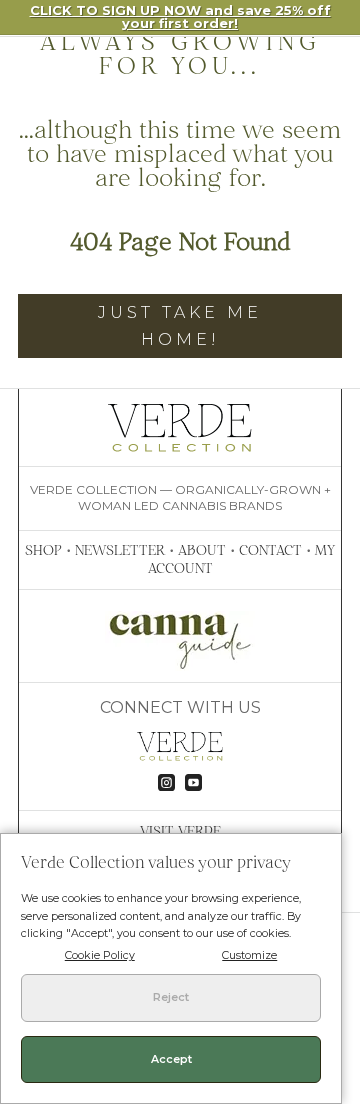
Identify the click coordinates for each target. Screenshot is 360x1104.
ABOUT (202, 550)
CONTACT (270, 550)
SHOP (43, 550)
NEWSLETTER (120, 550)
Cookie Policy (100, 955)
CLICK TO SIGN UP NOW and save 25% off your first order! (180, 16)
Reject (171, 997)
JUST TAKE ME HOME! (180, 326)
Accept (171, 1059)
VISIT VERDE (180, 831)
